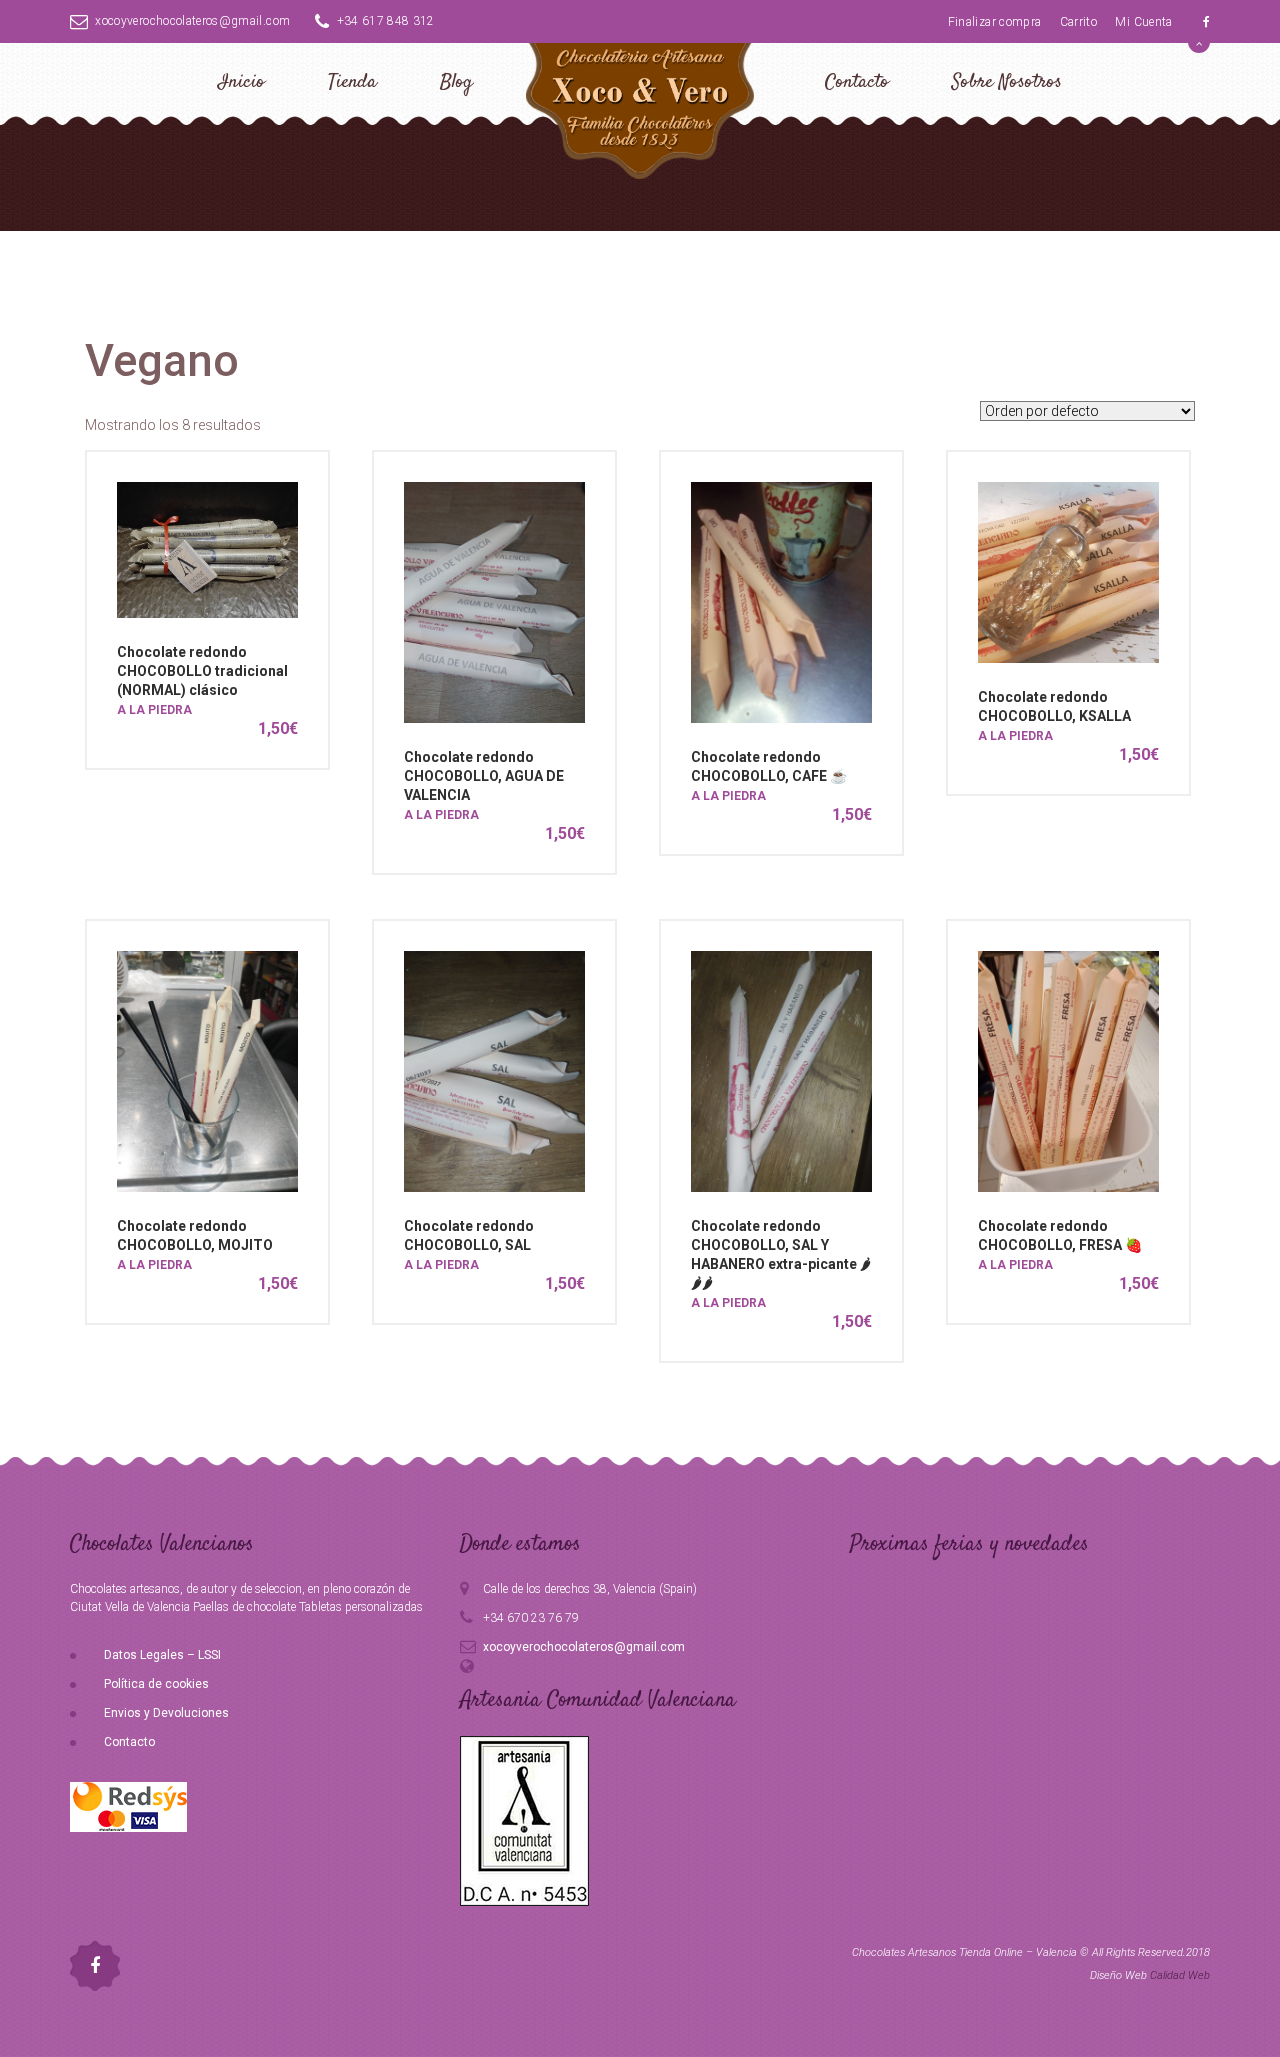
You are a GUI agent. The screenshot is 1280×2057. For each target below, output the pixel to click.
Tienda (352, 82)
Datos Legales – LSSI (162, 1655)
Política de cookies (156, 1684)
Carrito (1078, 22)
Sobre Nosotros (1007, 82)
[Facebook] (1206, 22)
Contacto (857, 82)
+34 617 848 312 (386, 21)
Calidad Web (1180, 1975)
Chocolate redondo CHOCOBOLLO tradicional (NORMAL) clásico (202, 671)
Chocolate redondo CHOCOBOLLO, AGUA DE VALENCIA (484, 776)
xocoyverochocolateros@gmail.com (192, 21)
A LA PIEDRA (154, 710)
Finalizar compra (995, 22)
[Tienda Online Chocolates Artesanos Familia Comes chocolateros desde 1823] (640, 107)
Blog (456, 82)
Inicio (241, 82)
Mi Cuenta (1143, 22)
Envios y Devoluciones (166, 1713)
